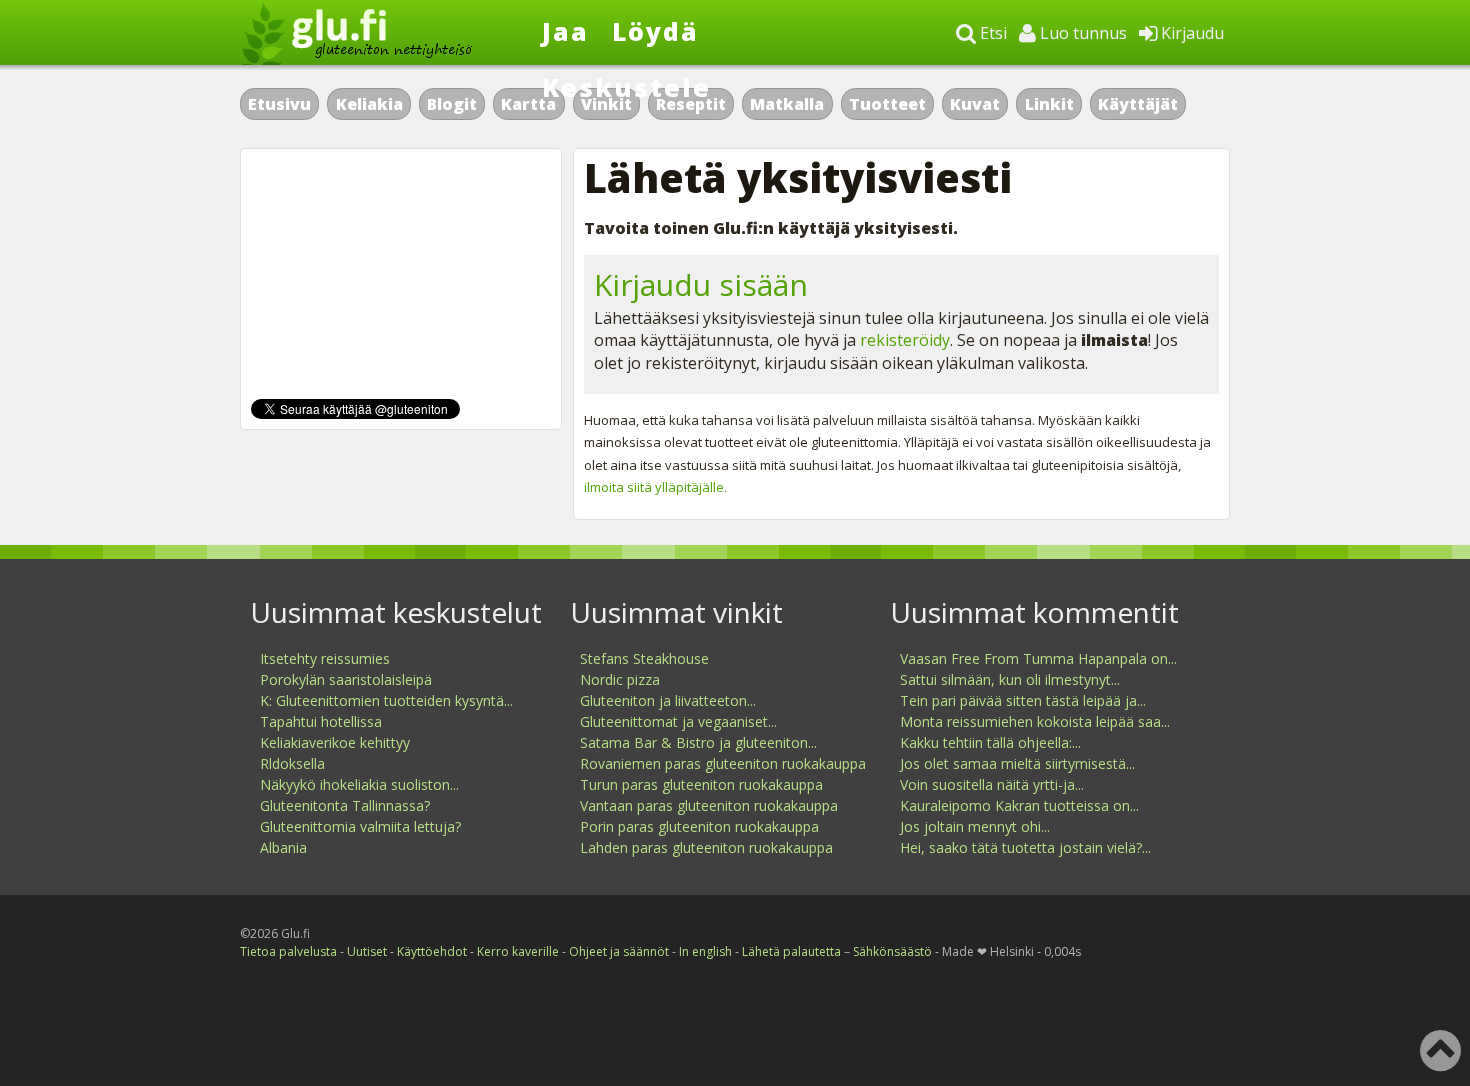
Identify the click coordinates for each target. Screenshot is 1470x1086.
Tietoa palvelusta (288, 951)
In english (705, 951)
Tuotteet (887, 104)
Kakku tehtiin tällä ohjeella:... (990, 742)
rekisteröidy (905, 340)
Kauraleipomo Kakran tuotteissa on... (1019, 805)
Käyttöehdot (432, 951)
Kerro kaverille (518, 951)
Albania (283, 847)
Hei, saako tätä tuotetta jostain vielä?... (1025, 847)
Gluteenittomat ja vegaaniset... (678, 721)
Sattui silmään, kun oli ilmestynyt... (1010, 679)
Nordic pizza (620, 679)
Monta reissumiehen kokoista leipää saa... (1035, 721)
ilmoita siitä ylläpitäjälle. (655, 487)
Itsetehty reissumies (325, 658)
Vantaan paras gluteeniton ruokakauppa (709, 805)
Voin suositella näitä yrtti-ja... (992, 784)
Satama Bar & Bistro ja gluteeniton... (698, 742)
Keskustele (626, 87)
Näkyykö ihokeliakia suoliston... (359, 784)
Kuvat (975, 104)
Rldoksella (292, 763)
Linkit (1049, 104)
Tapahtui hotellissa (321, 721)
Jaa (565, 31)
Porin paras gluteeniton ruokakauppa (699, 826)
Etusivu (279, 104)
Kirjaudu (1190, 33)
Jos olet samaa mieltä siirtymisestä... (1017, 763)
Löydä (655, 31)
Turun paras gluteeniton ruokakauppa (701, 784)
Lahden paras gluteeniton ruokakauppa (706, 847)
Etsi (991, 33)
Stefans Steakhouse (644, 658)
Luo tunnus (1081, 33)
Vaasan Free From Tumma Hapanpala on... (1038, 658)
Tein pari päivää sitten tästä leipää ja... (1023, 700)
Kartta (528, 104)
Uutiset (367, 951)
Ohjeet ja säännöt (619, 951)
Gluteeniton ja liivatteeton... (668, 700)
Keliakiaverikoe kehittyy (335, 742)
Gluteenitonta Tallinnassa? (345, 805)
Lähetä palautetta (791, 951)
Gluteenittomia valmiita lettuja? (360, 826)
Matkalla (787, 104)
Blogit (452, 104)
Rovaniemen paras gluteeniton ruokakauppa (723, 763)
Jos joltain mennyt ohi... (975, 826)
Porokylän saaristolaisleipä (346, 679)
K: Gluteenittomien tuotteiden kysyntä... (386, 700)
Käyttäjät (1138, 104)
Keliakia (369, 104)
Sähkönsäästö (892, 951)
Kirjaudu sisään (701, 284)
